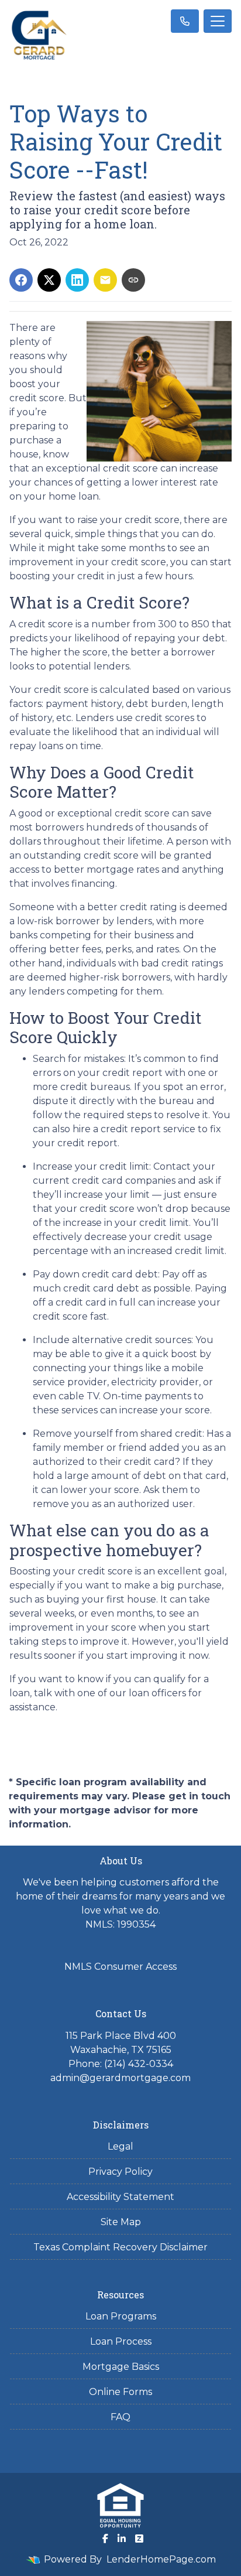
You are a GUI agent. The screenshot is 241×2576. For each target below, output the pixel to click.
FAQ (120, 2417)
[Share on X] (49, 280)
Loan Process (121, 2341)
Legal (120, 2146)
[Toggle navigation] (218, 21)
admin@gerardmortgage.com (120, 2078)
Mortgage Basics (121, 2367)
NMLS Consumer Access (120, 1967)
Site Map (121, 2222)
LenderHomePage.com (161, 2559)
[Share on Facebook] (21, 280)
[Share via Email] (105, 280)
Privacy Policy (120, 2172)
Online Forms (120, 2392)
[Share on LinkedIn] (77, 280)
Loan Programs (121, 2316)
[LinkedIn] (122, 2539)
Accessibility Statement (120, 2197)
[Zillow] (139, 2539)
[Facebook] (105, 2539)
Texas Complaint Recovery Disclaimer (120, 2247)
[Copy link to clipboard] (133, 280)
